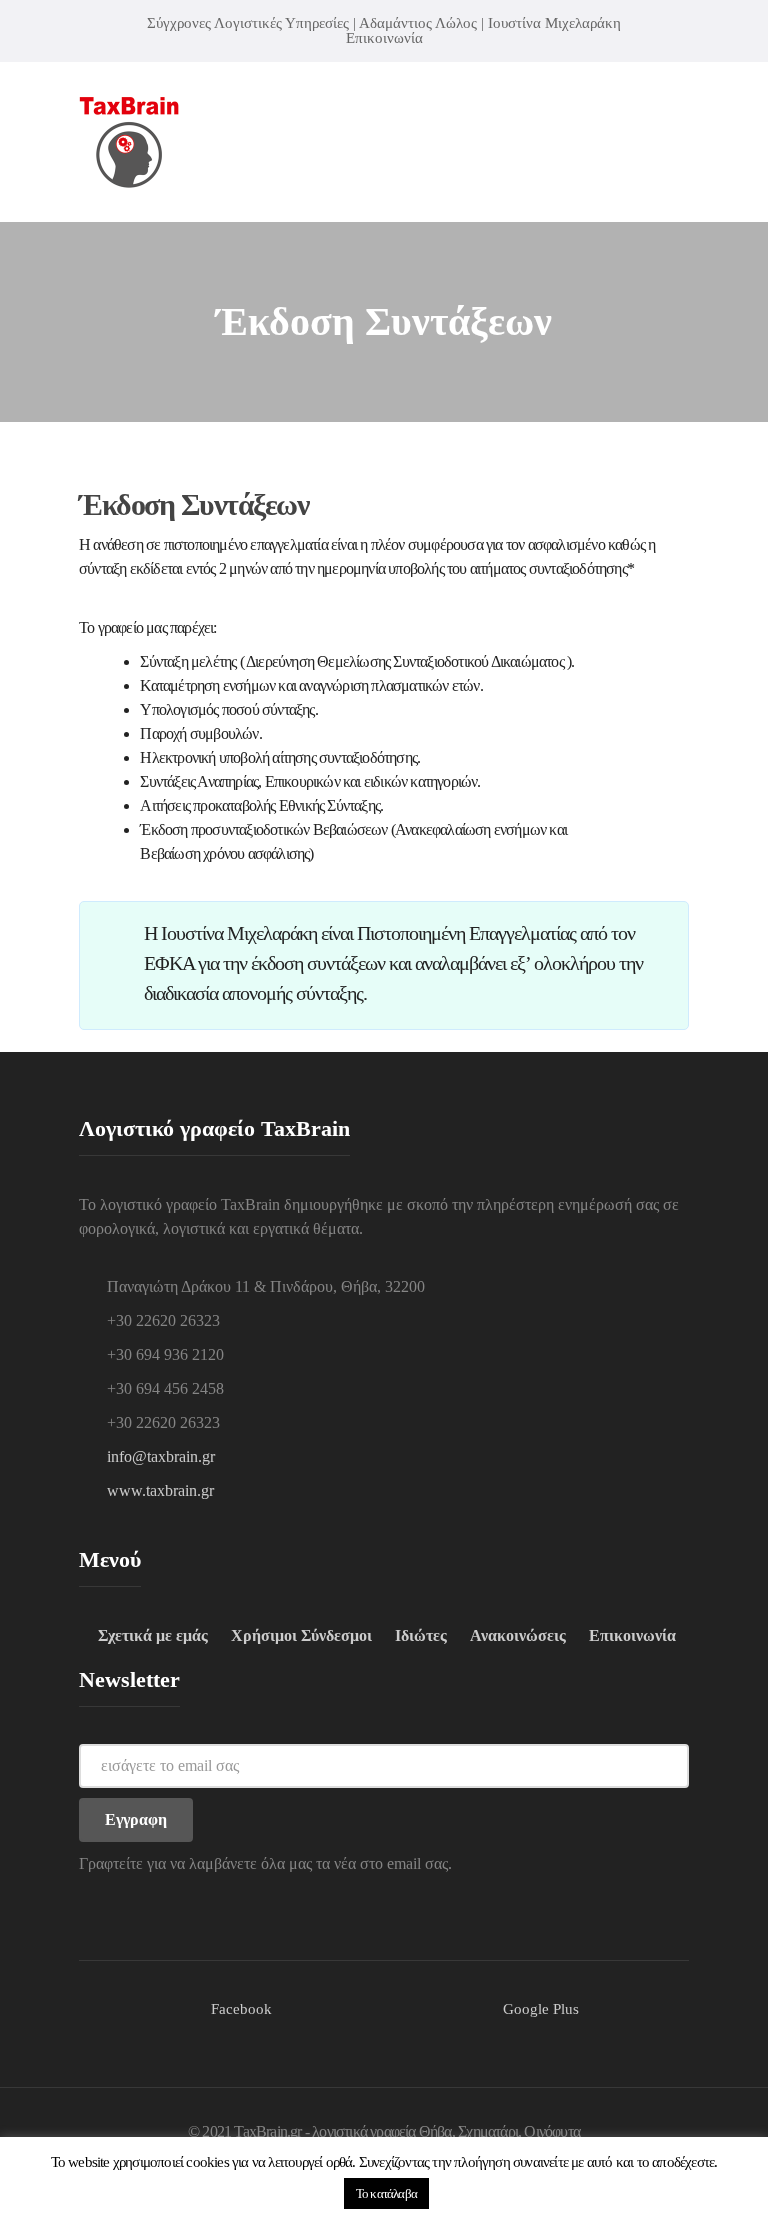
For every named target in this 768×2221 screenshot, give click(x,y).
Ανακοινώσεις (518, 1635)
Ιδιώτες (421, 1635)
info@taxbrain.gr (161, 1456)
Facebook (241, 2009)
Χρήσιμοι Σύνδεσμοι (301, 1635)
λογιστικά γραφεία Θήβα (381, 2131)
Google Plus (541, 2009)
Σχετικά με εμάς (153, 1635)
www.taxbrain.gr (160, 1490)
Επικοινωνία (384, 38)
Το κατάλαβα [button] (386, 2193)
